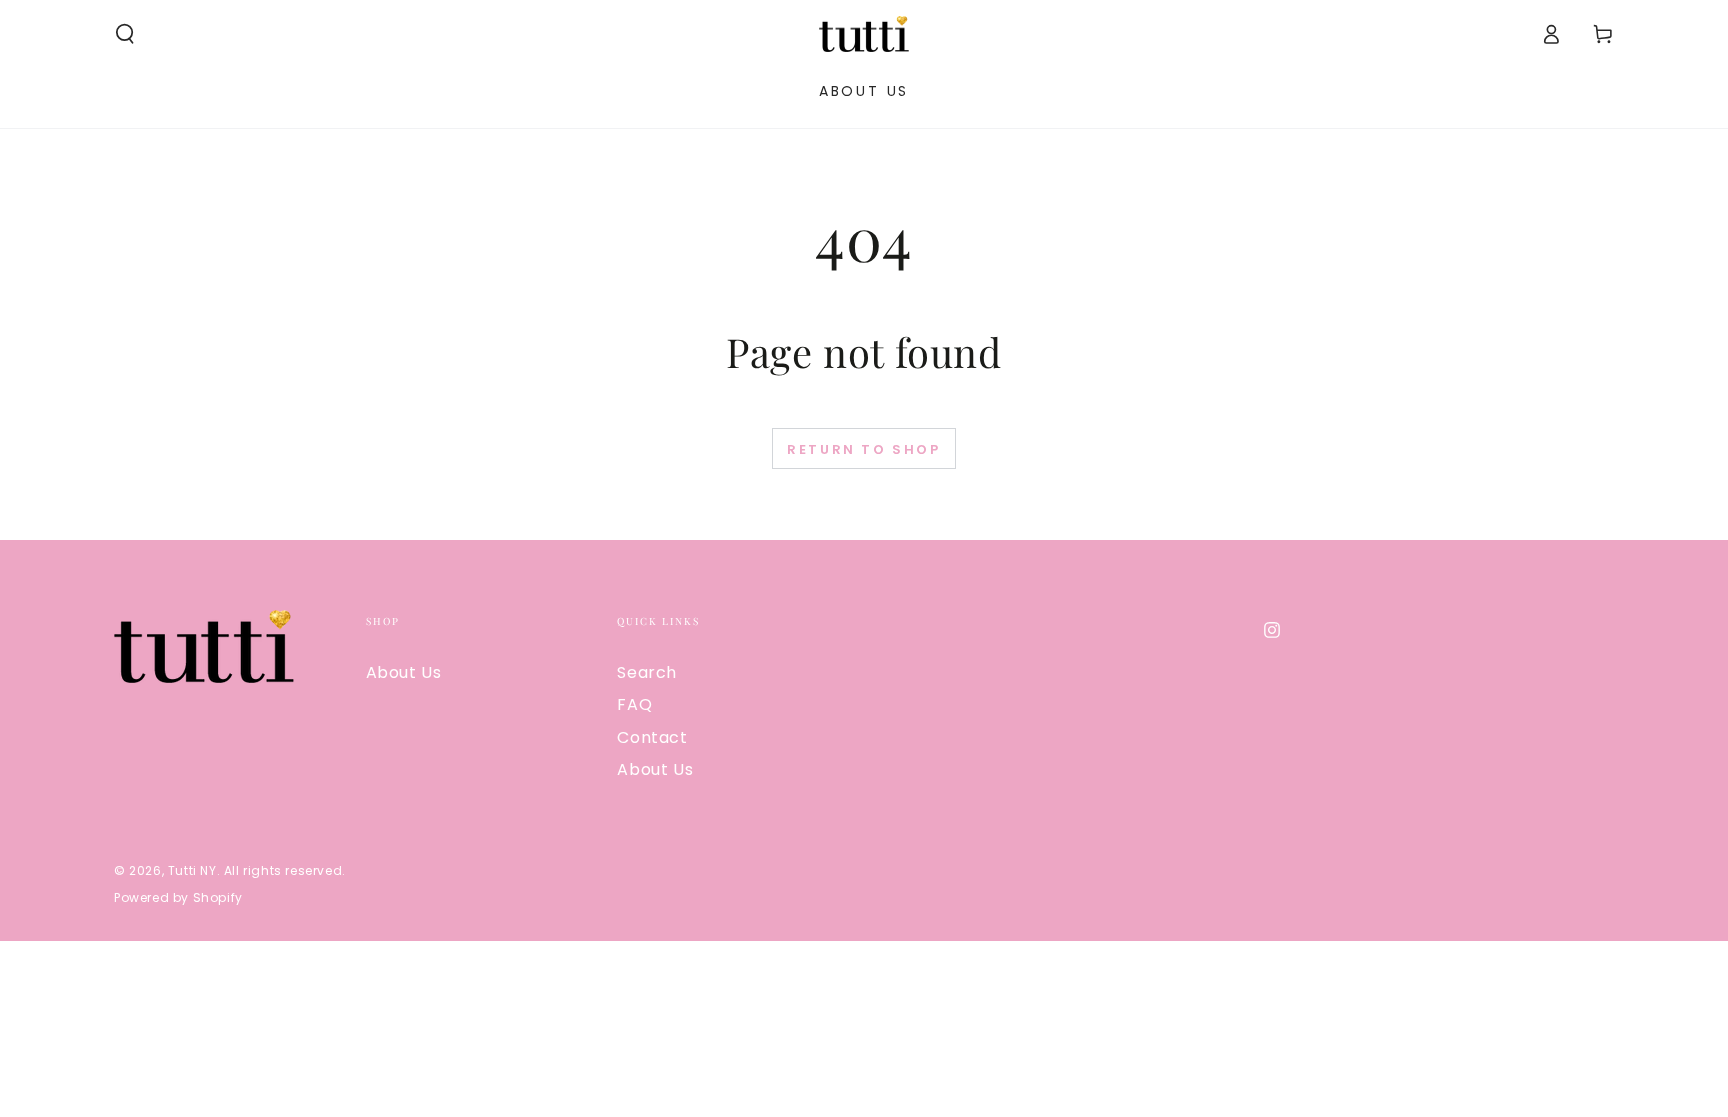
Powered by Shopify (178, 898)
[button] (125, 34)
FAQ (634, 704)
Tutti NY (192, 870)
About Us (404, 672)
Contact (652, 737)
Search (647, 672)
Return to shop (863, 449)
